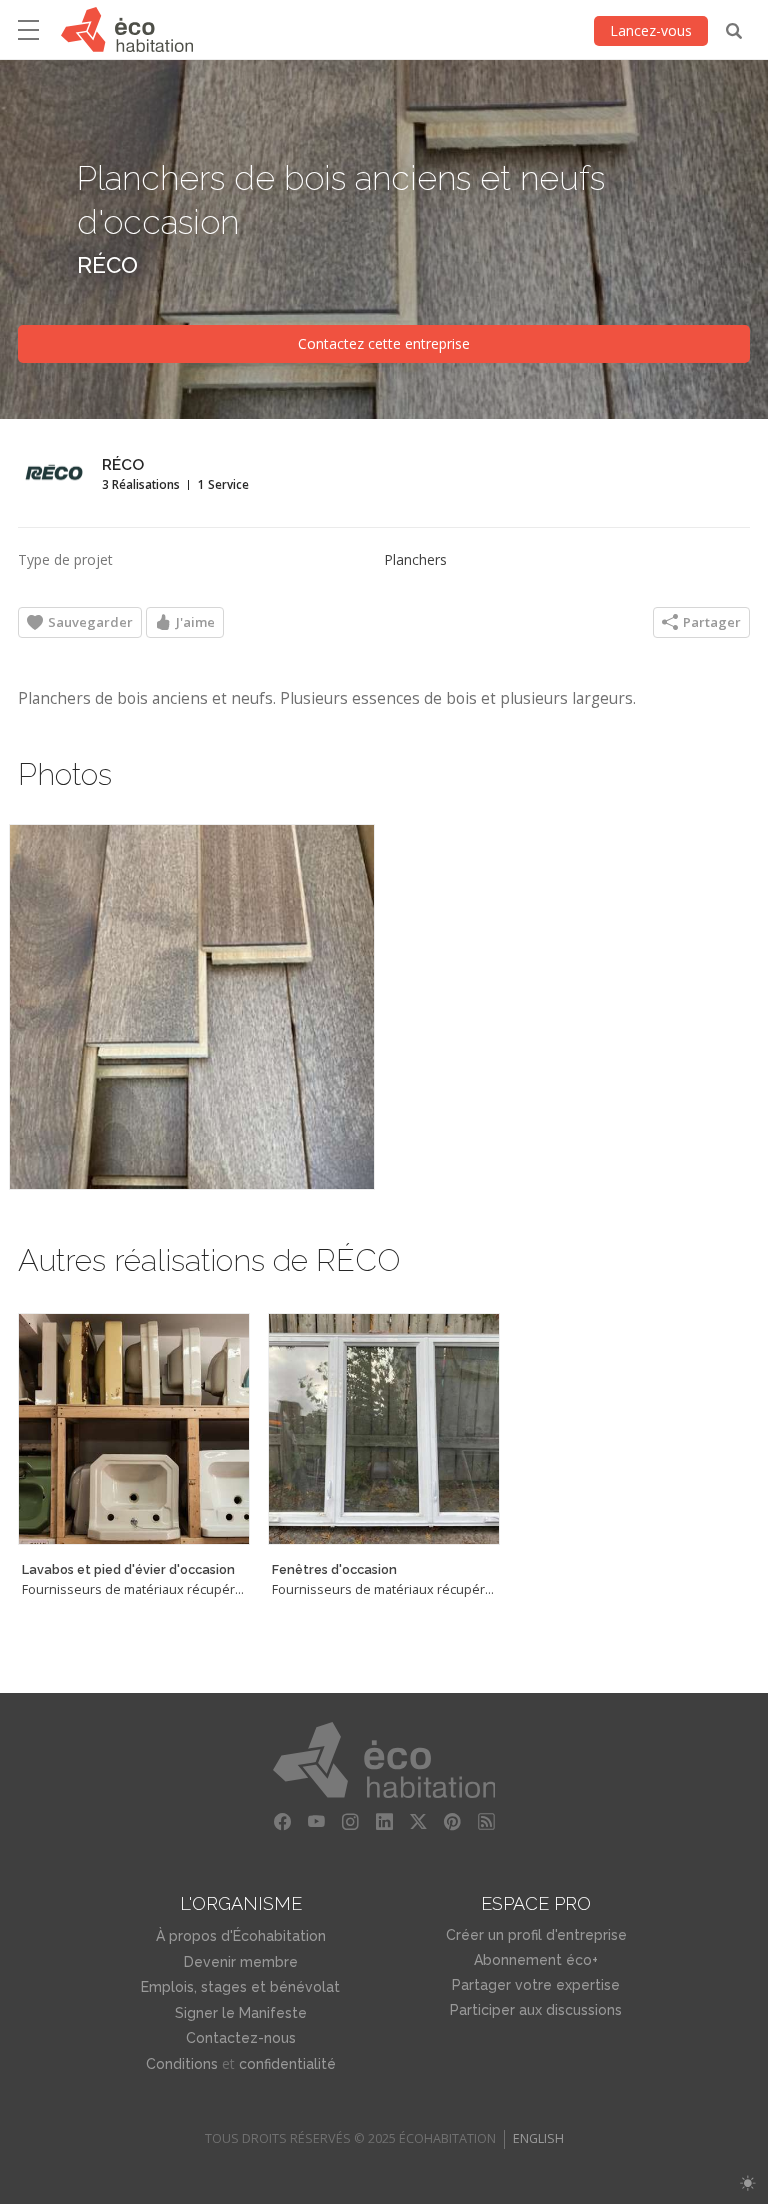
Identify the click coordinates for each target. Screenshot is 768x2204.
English (538, 2138)
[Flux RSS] (486, 1822)
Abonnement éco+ (536, 1960)
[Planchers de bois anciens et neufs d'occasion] (192, 1007)
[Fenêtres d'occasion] (384, 1429)
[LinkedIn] (384, 1822)
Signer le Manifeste (241, 2013)
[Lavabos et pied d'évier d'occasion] (134, 1429)
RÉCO (107, 264)
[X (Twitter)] (418, 1822)
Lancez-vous (651, 30)
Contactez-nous (241, 2038)
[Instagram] (350, 1822)
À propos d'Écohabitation (241, 1936)
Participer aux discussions (536, 2010)
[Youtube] (316, 1822)
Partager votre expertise (536, 1985)
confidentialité (287, 2064)
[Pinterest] (452, 1822)
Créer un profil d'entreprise (536, 1935)
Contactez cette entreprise (384, 343)
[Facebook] (282, 1822)
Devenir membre (241, 1962)
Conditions (182, 2064)
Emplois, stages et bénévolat (240, 1987)
